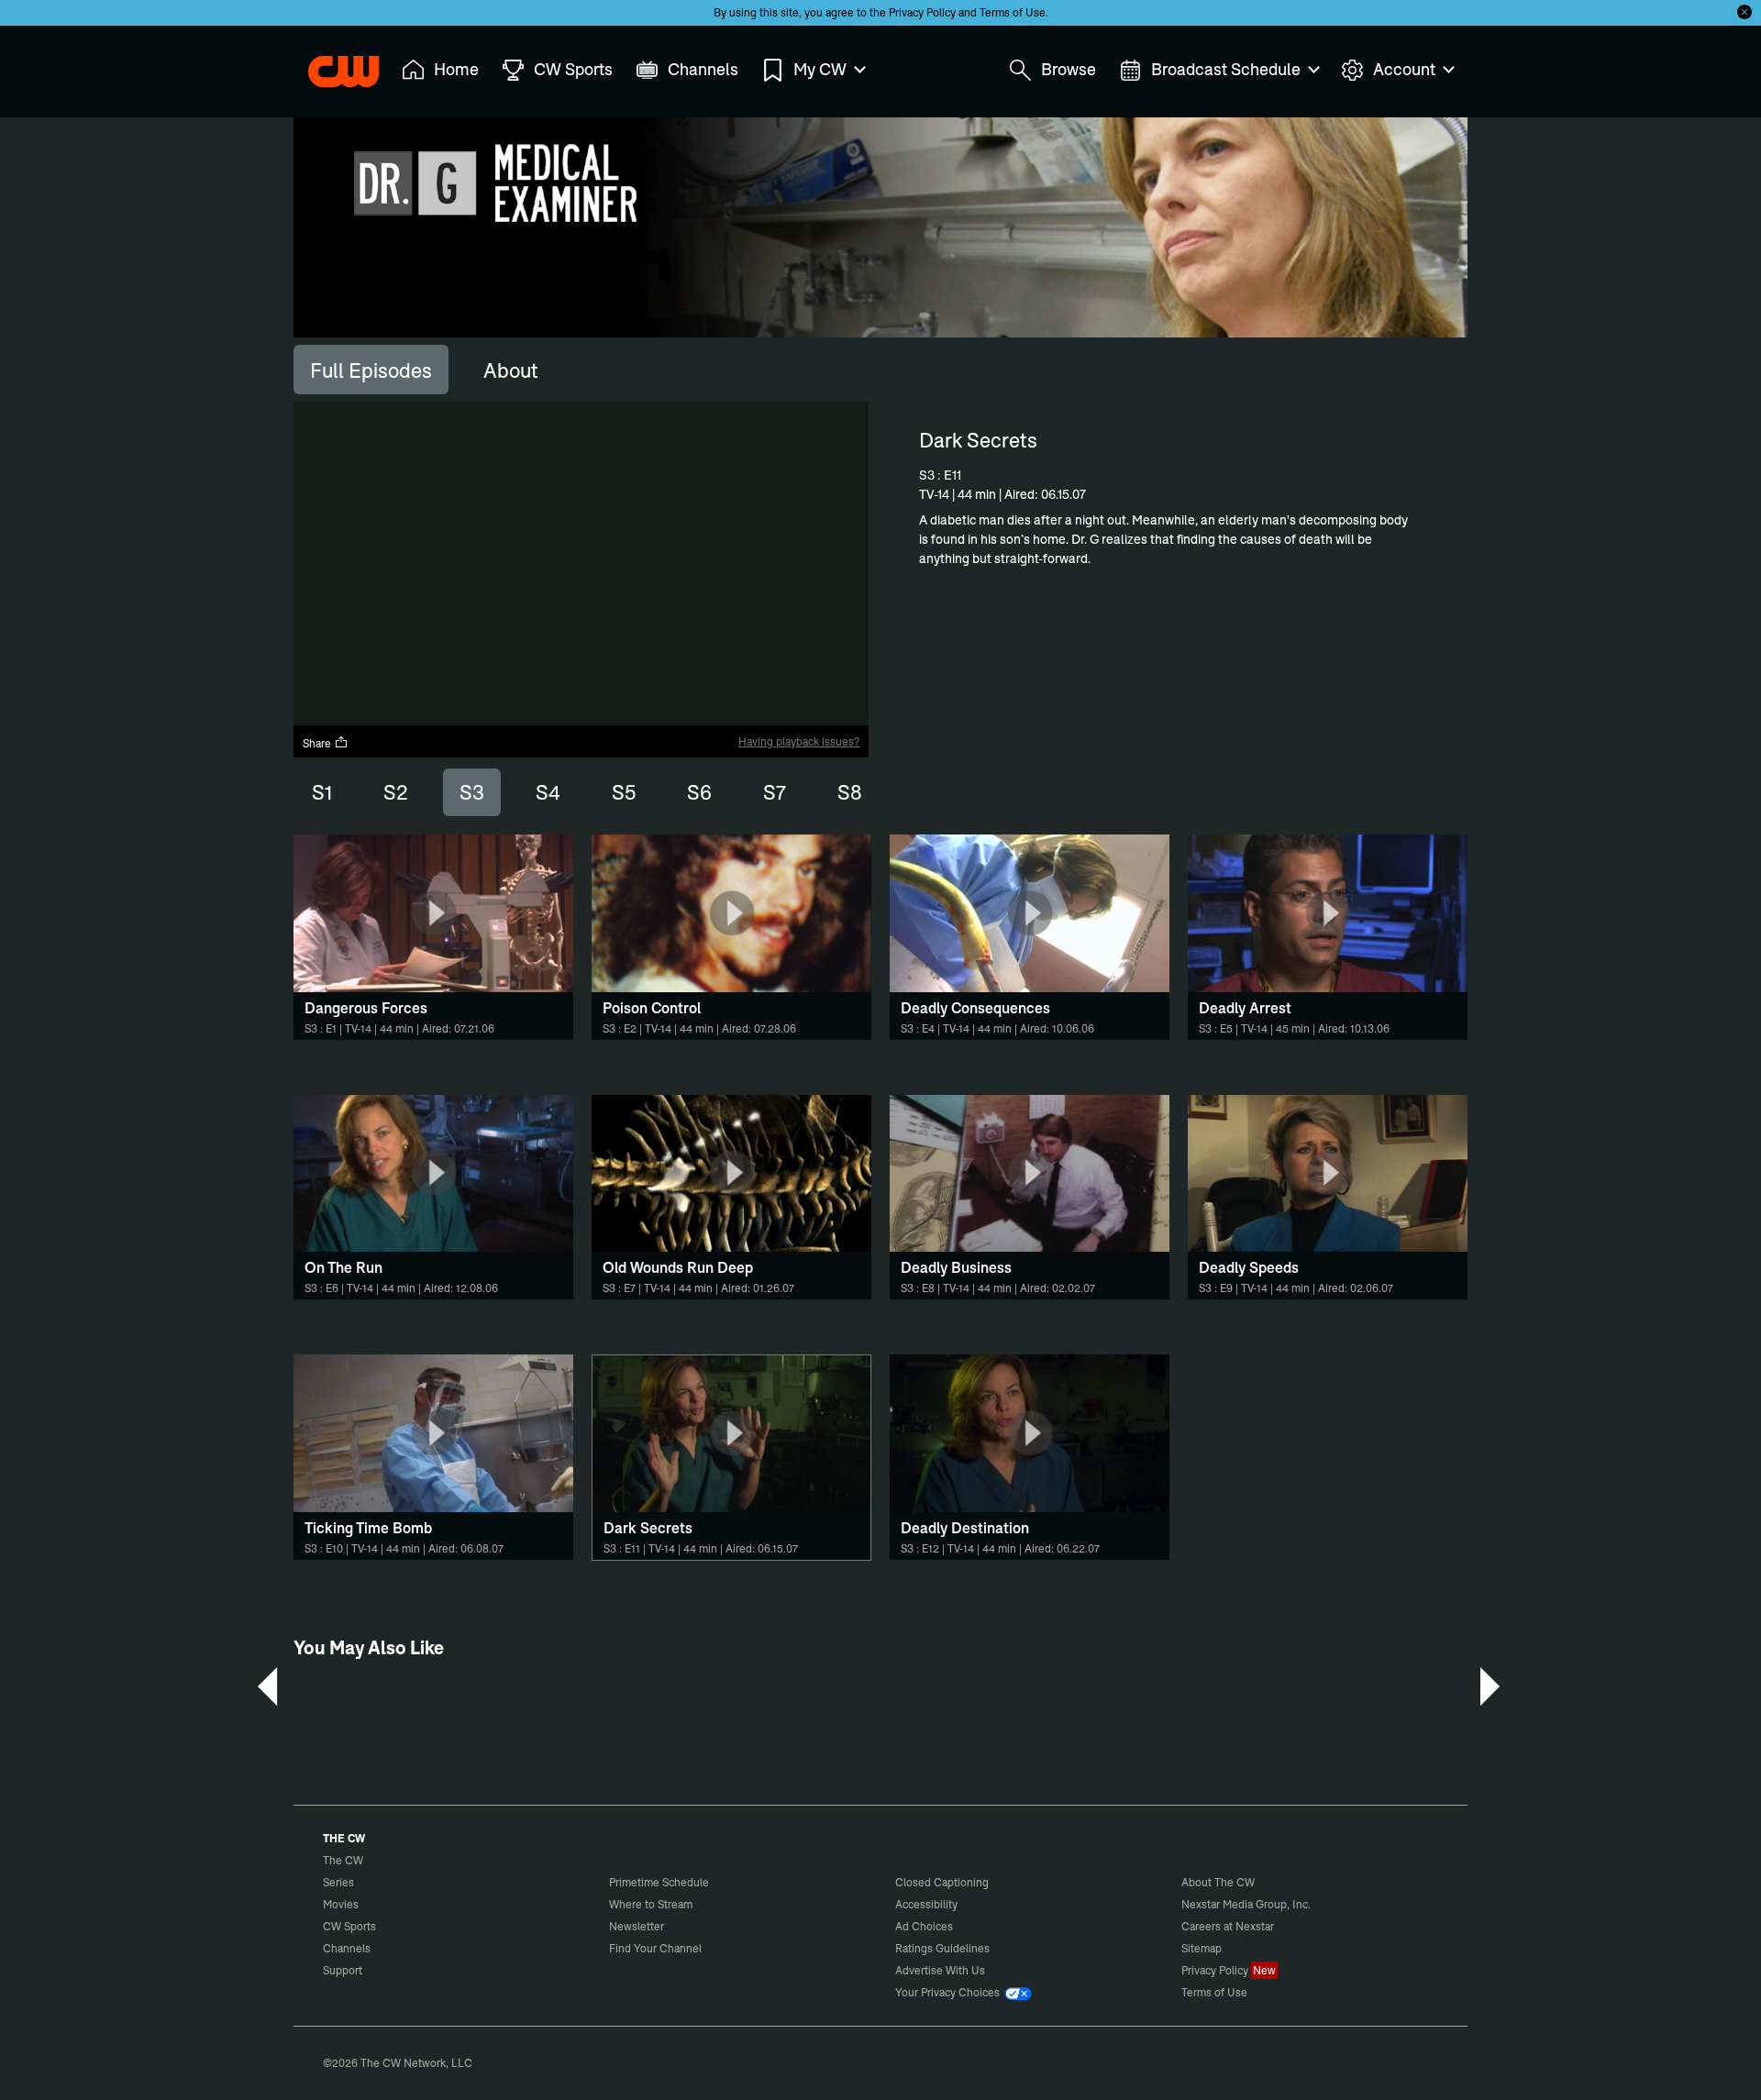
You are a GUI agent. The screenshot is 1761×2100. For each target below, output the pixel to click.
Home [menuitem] (456, 69)
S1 (322, 792)
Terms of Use (1013, 12)
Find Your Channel (655, 1948)
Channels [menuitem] (703, 69)
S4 (548, 792)
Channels (347, 1948)
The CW (331, 65)
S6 (699, 792)
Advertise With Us (940, 1970)
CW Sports (349, 1926)
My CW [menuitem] (820, 69)
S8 (850, 792)
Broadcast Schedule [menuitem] (1226, 69)
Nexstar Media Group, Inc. (1246, 1904)
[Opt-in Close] (1744, 12)
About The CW (1218, 1882)
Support (343, 1970)
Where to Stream (651, 1904)
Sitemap (1202, 1948)
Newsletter (637, 1926)
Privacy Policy (922, 12)
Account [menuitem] (1404, 69)
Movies (341, 1904)
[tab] (371, 370)
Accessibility (926, 1904)
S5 (624, 792)
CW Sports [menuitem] (573, 69)
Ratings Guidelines (942, 1948)
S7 (775, 792)
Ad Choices (924, 1926)
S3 (472, 792)
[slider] (581, 696)
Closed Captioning (942, 1882)
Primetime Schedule (659, 1882)
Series (338, 1882)
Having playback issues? (799, 741)
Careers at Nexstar (1228, 1926)
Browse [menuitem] (1069, 69)
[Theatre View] (740, 712)
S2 (396, 792)
